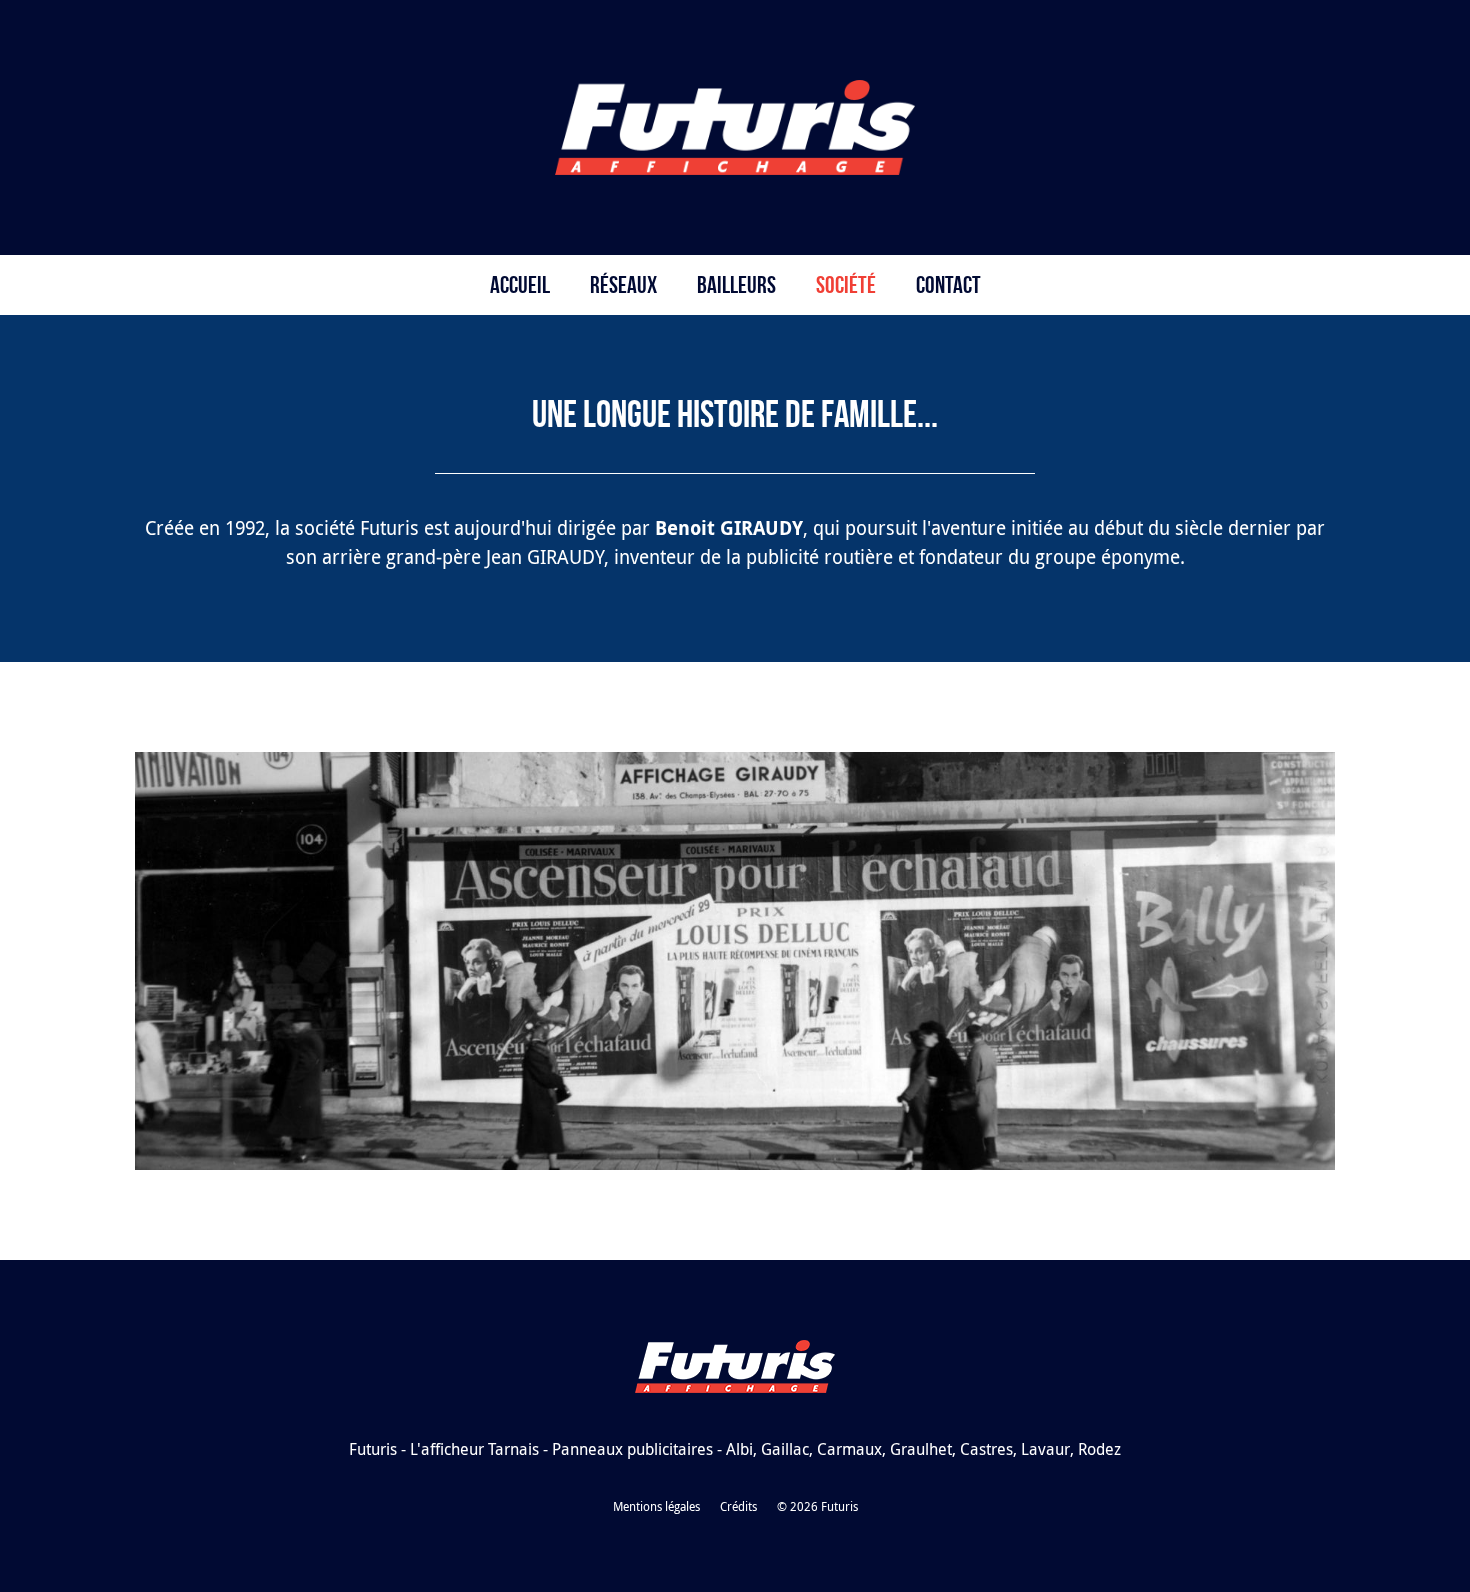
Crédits (738, 1506)
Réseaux (623, 285)
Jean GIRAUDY (545, 557)
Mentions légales (656, 1506)
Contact (948, 285)
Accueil (520, 285)
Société (846, 285)
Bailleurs (736, 285)
